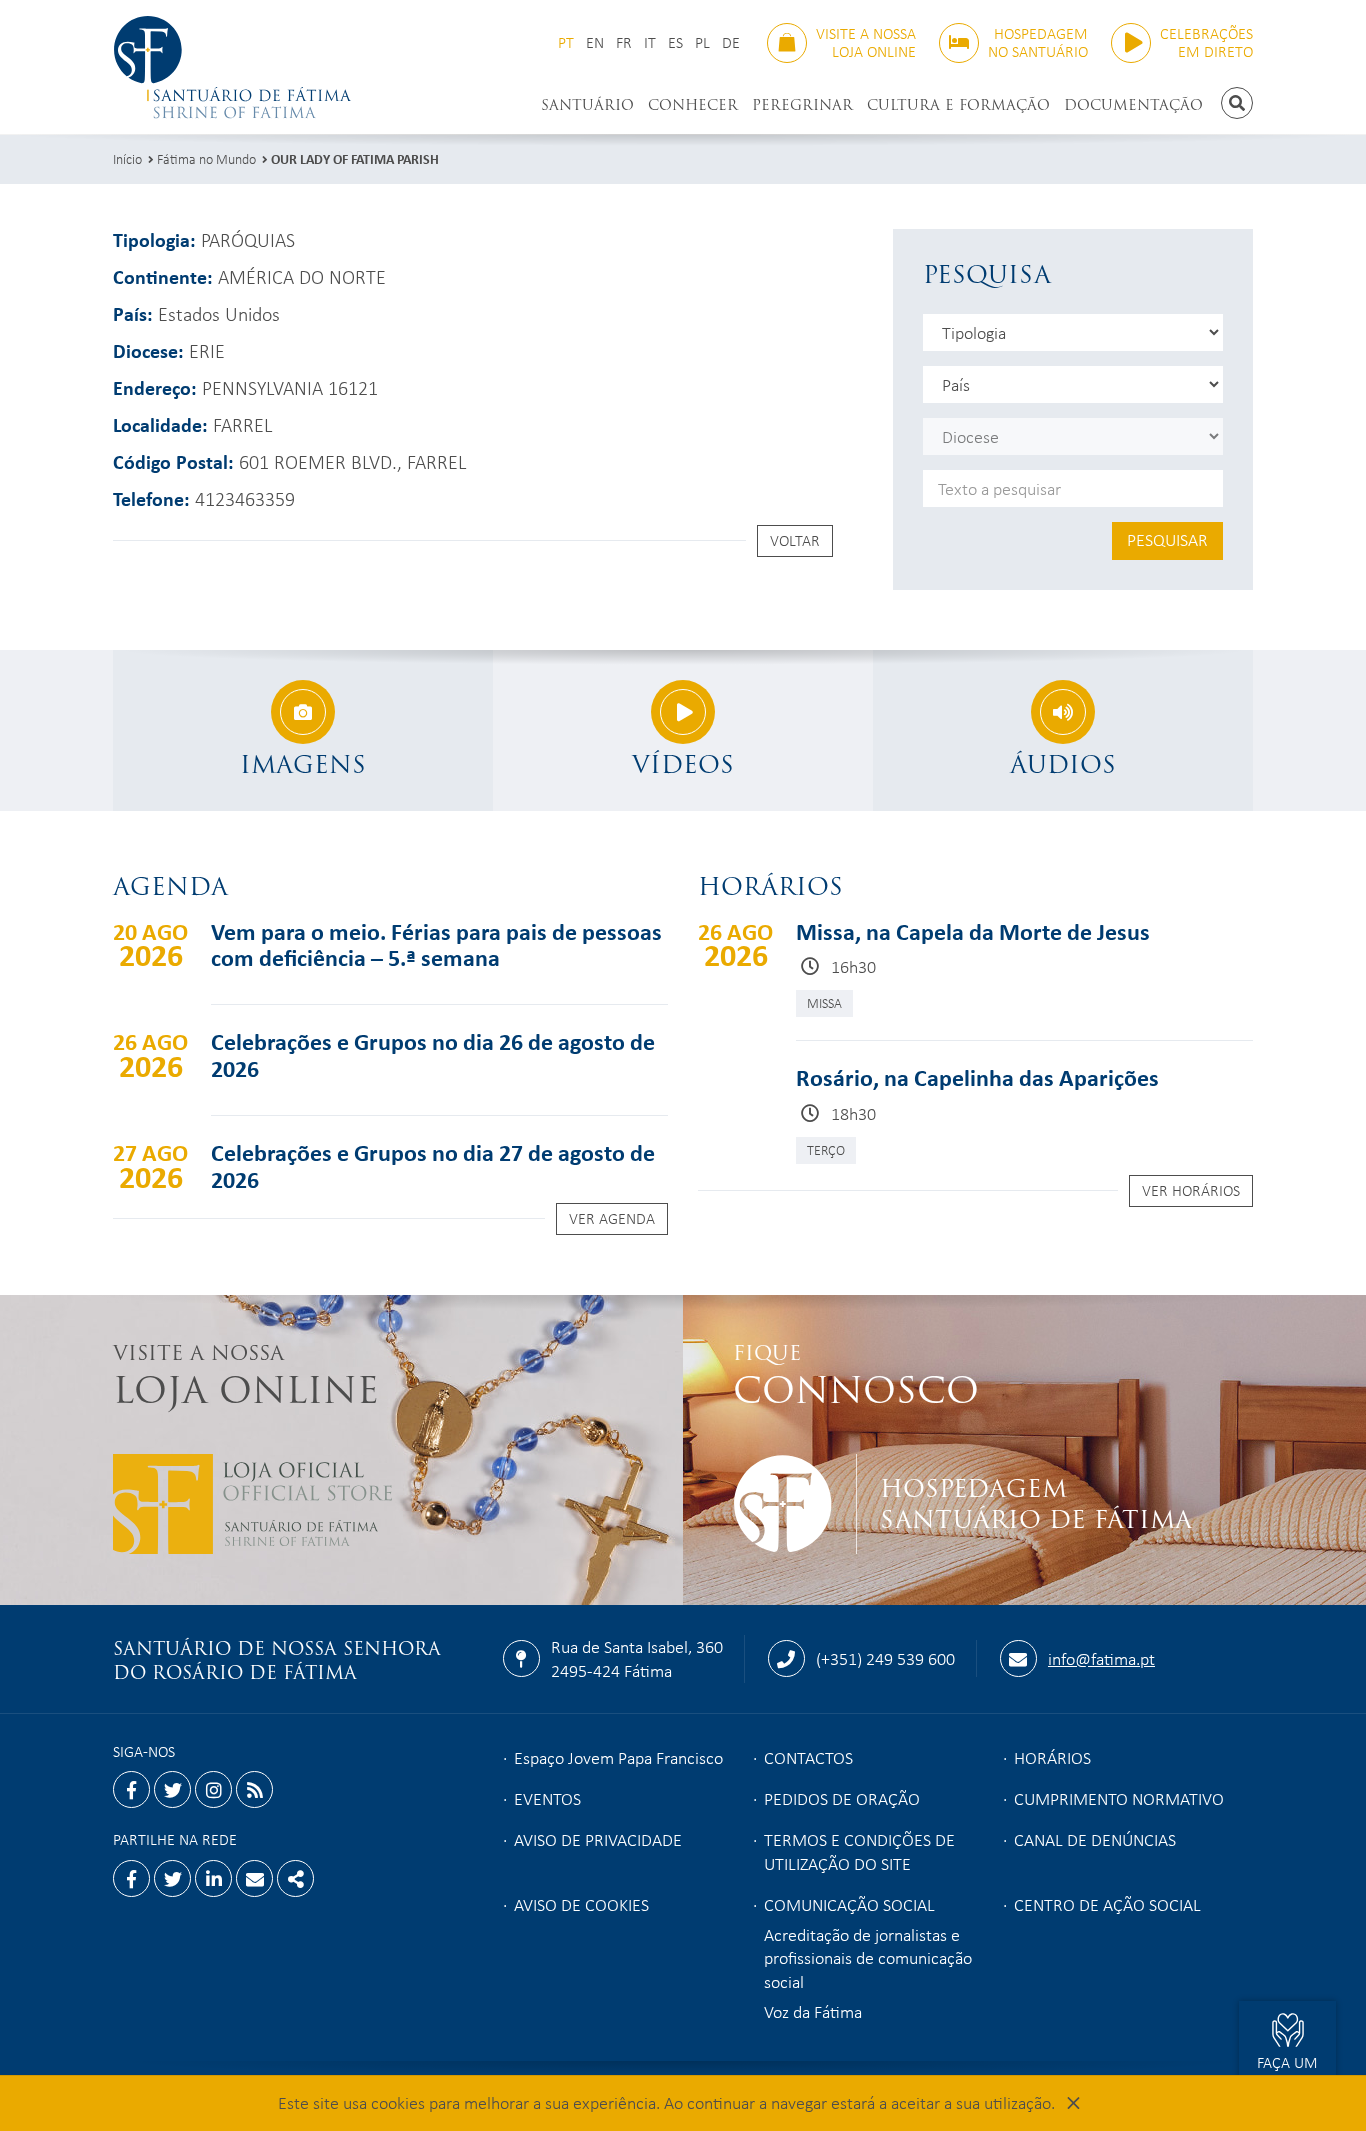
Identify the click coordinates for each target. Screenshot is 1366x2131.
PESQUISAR (1167, 539)
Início (127, 158)
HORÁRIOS (1052, 1757)
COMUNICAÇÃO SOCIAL (849, 1904)
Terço (826, 1149)
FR (624, 42)
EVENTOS (547, 1798)
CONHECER (693, 105)
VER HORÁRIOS (1191, 1190)
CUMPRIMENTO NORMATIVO (1119, 1798)
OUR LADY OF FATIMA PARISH (355, 158)
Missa (824, 1002)
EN (595, 42)
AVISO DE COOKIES (581, 1904)
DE (731, 42)
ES (675, 42)
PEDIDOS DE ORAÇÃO (842, 1798)
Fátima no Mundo (206, 158)
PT (566, 42)
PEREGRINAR (802, 105)
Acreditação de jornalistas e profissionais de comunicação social (868, 1958)
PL (702, 42)
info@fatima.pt (1101, 1658)
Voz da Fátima (813, 2011)
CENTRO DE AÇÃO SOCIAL (1107, 1904)
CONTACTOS (808, 1757)
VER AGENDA (612, 1218)
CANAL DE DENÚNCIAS (1095, 1839)
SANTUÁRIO (587, 105)
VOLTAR (795, 540)
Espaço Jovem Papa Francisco (618, 1757)
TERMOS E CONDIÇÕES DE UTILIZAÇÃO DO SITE (859, 1851)
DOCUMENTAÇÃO (1133, 105)
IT (650, 42)
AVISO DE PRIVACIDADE (598, 1839)
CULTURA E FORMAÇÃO (958, 105)
